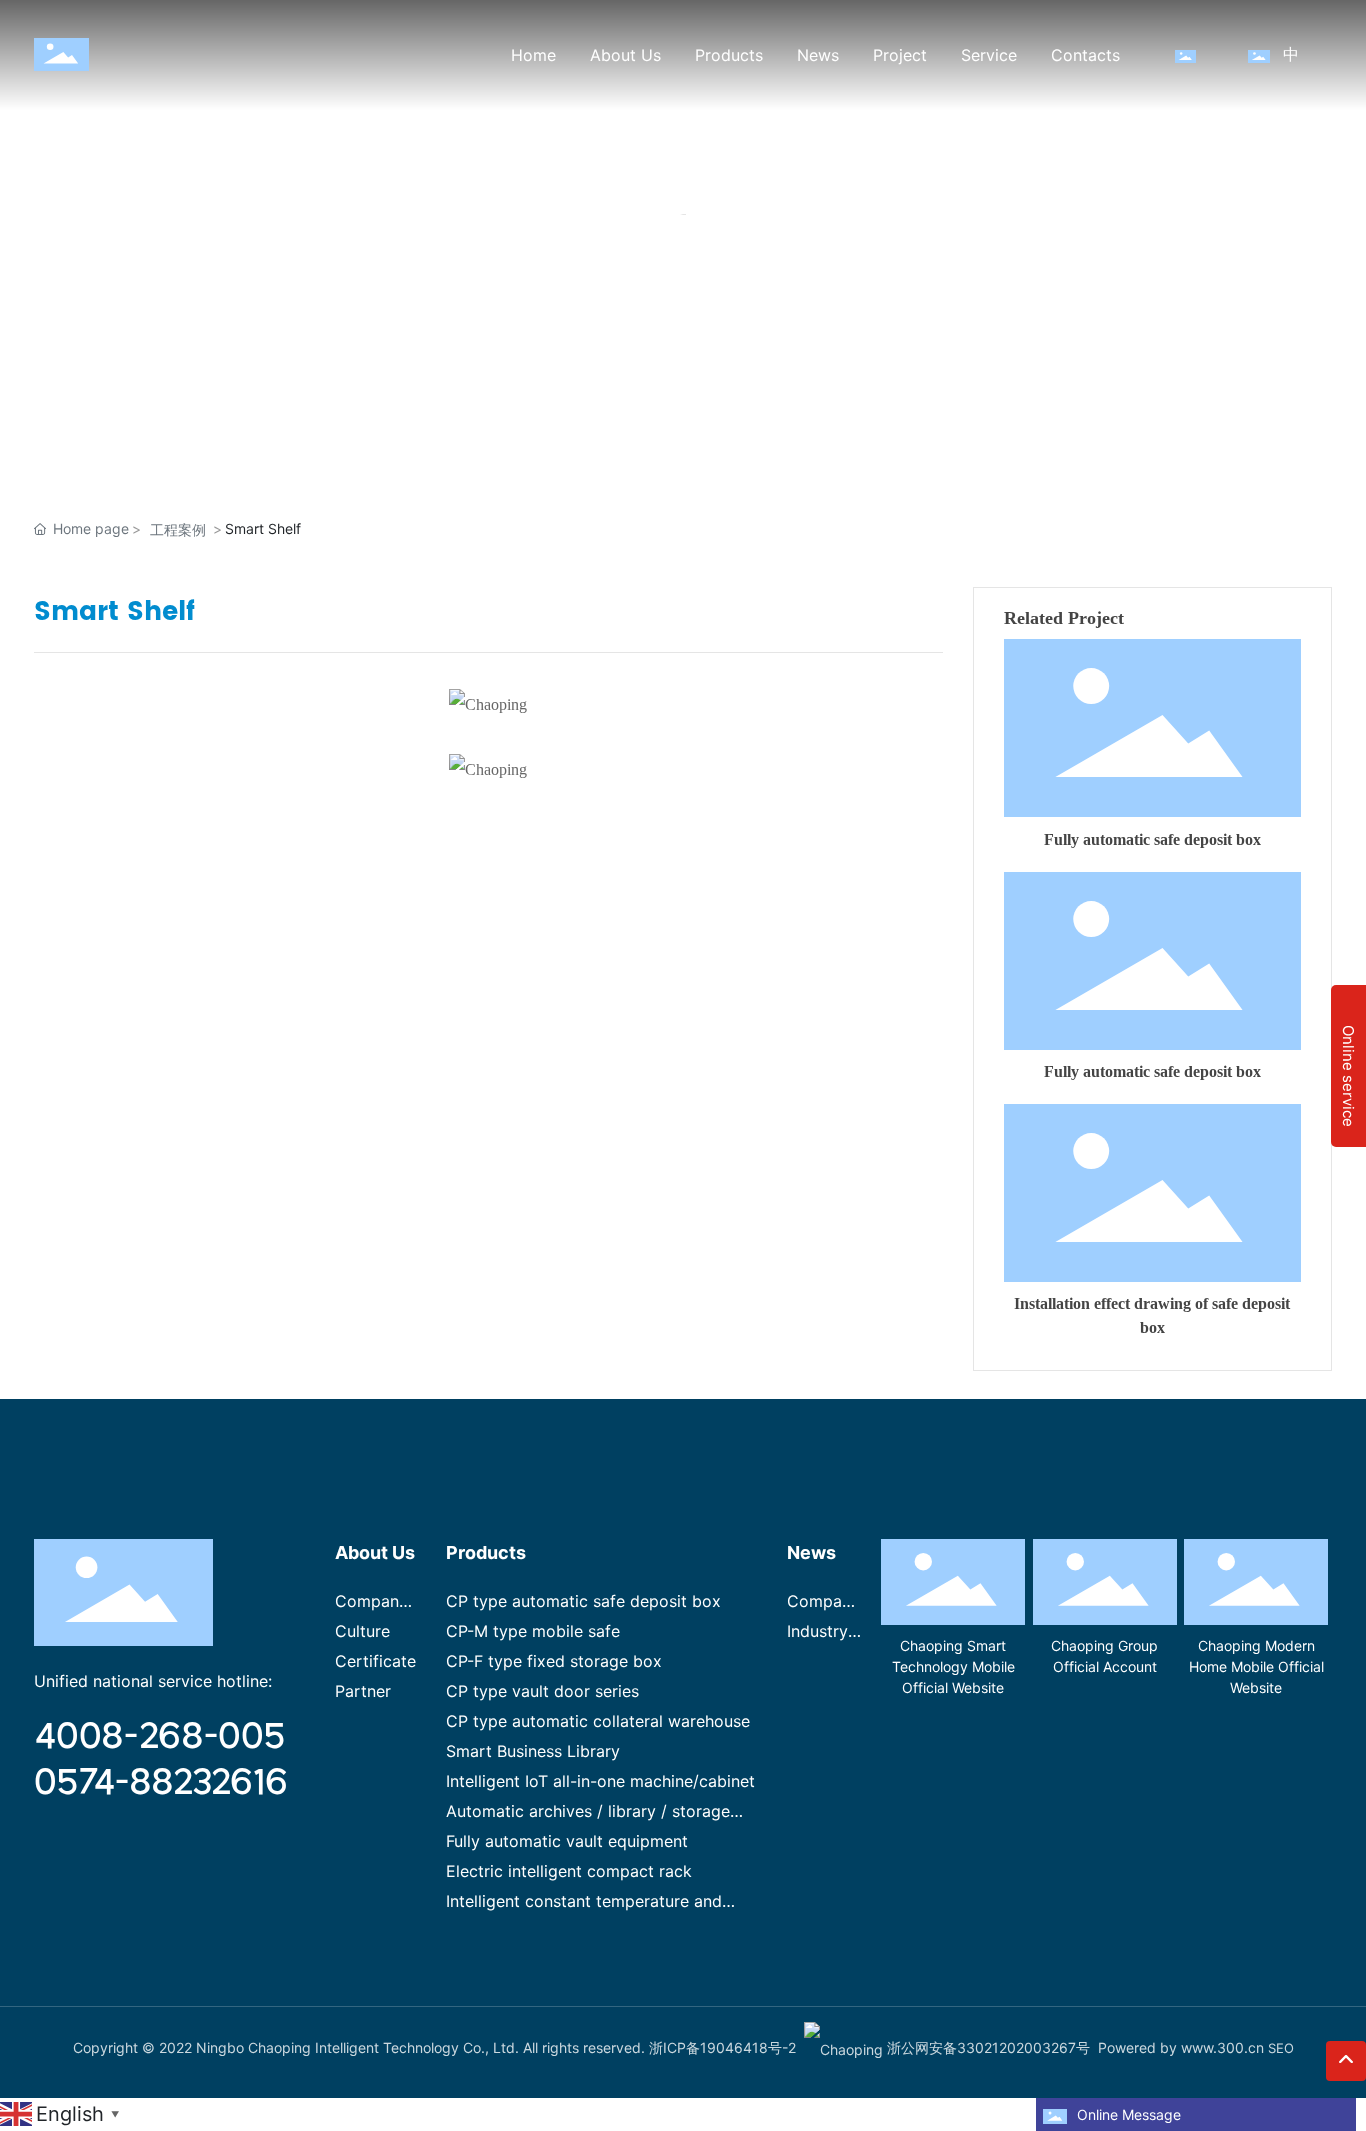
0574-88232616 (161, 1780)
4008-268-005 (160, 1734)
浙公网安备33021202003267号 (986, 2047)
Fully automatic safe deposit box (1152, 839)
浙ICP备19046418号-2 (722, 2047)
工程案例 (178, 529)
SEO (1281, 2048)
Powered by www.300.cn (1181, 2047)
